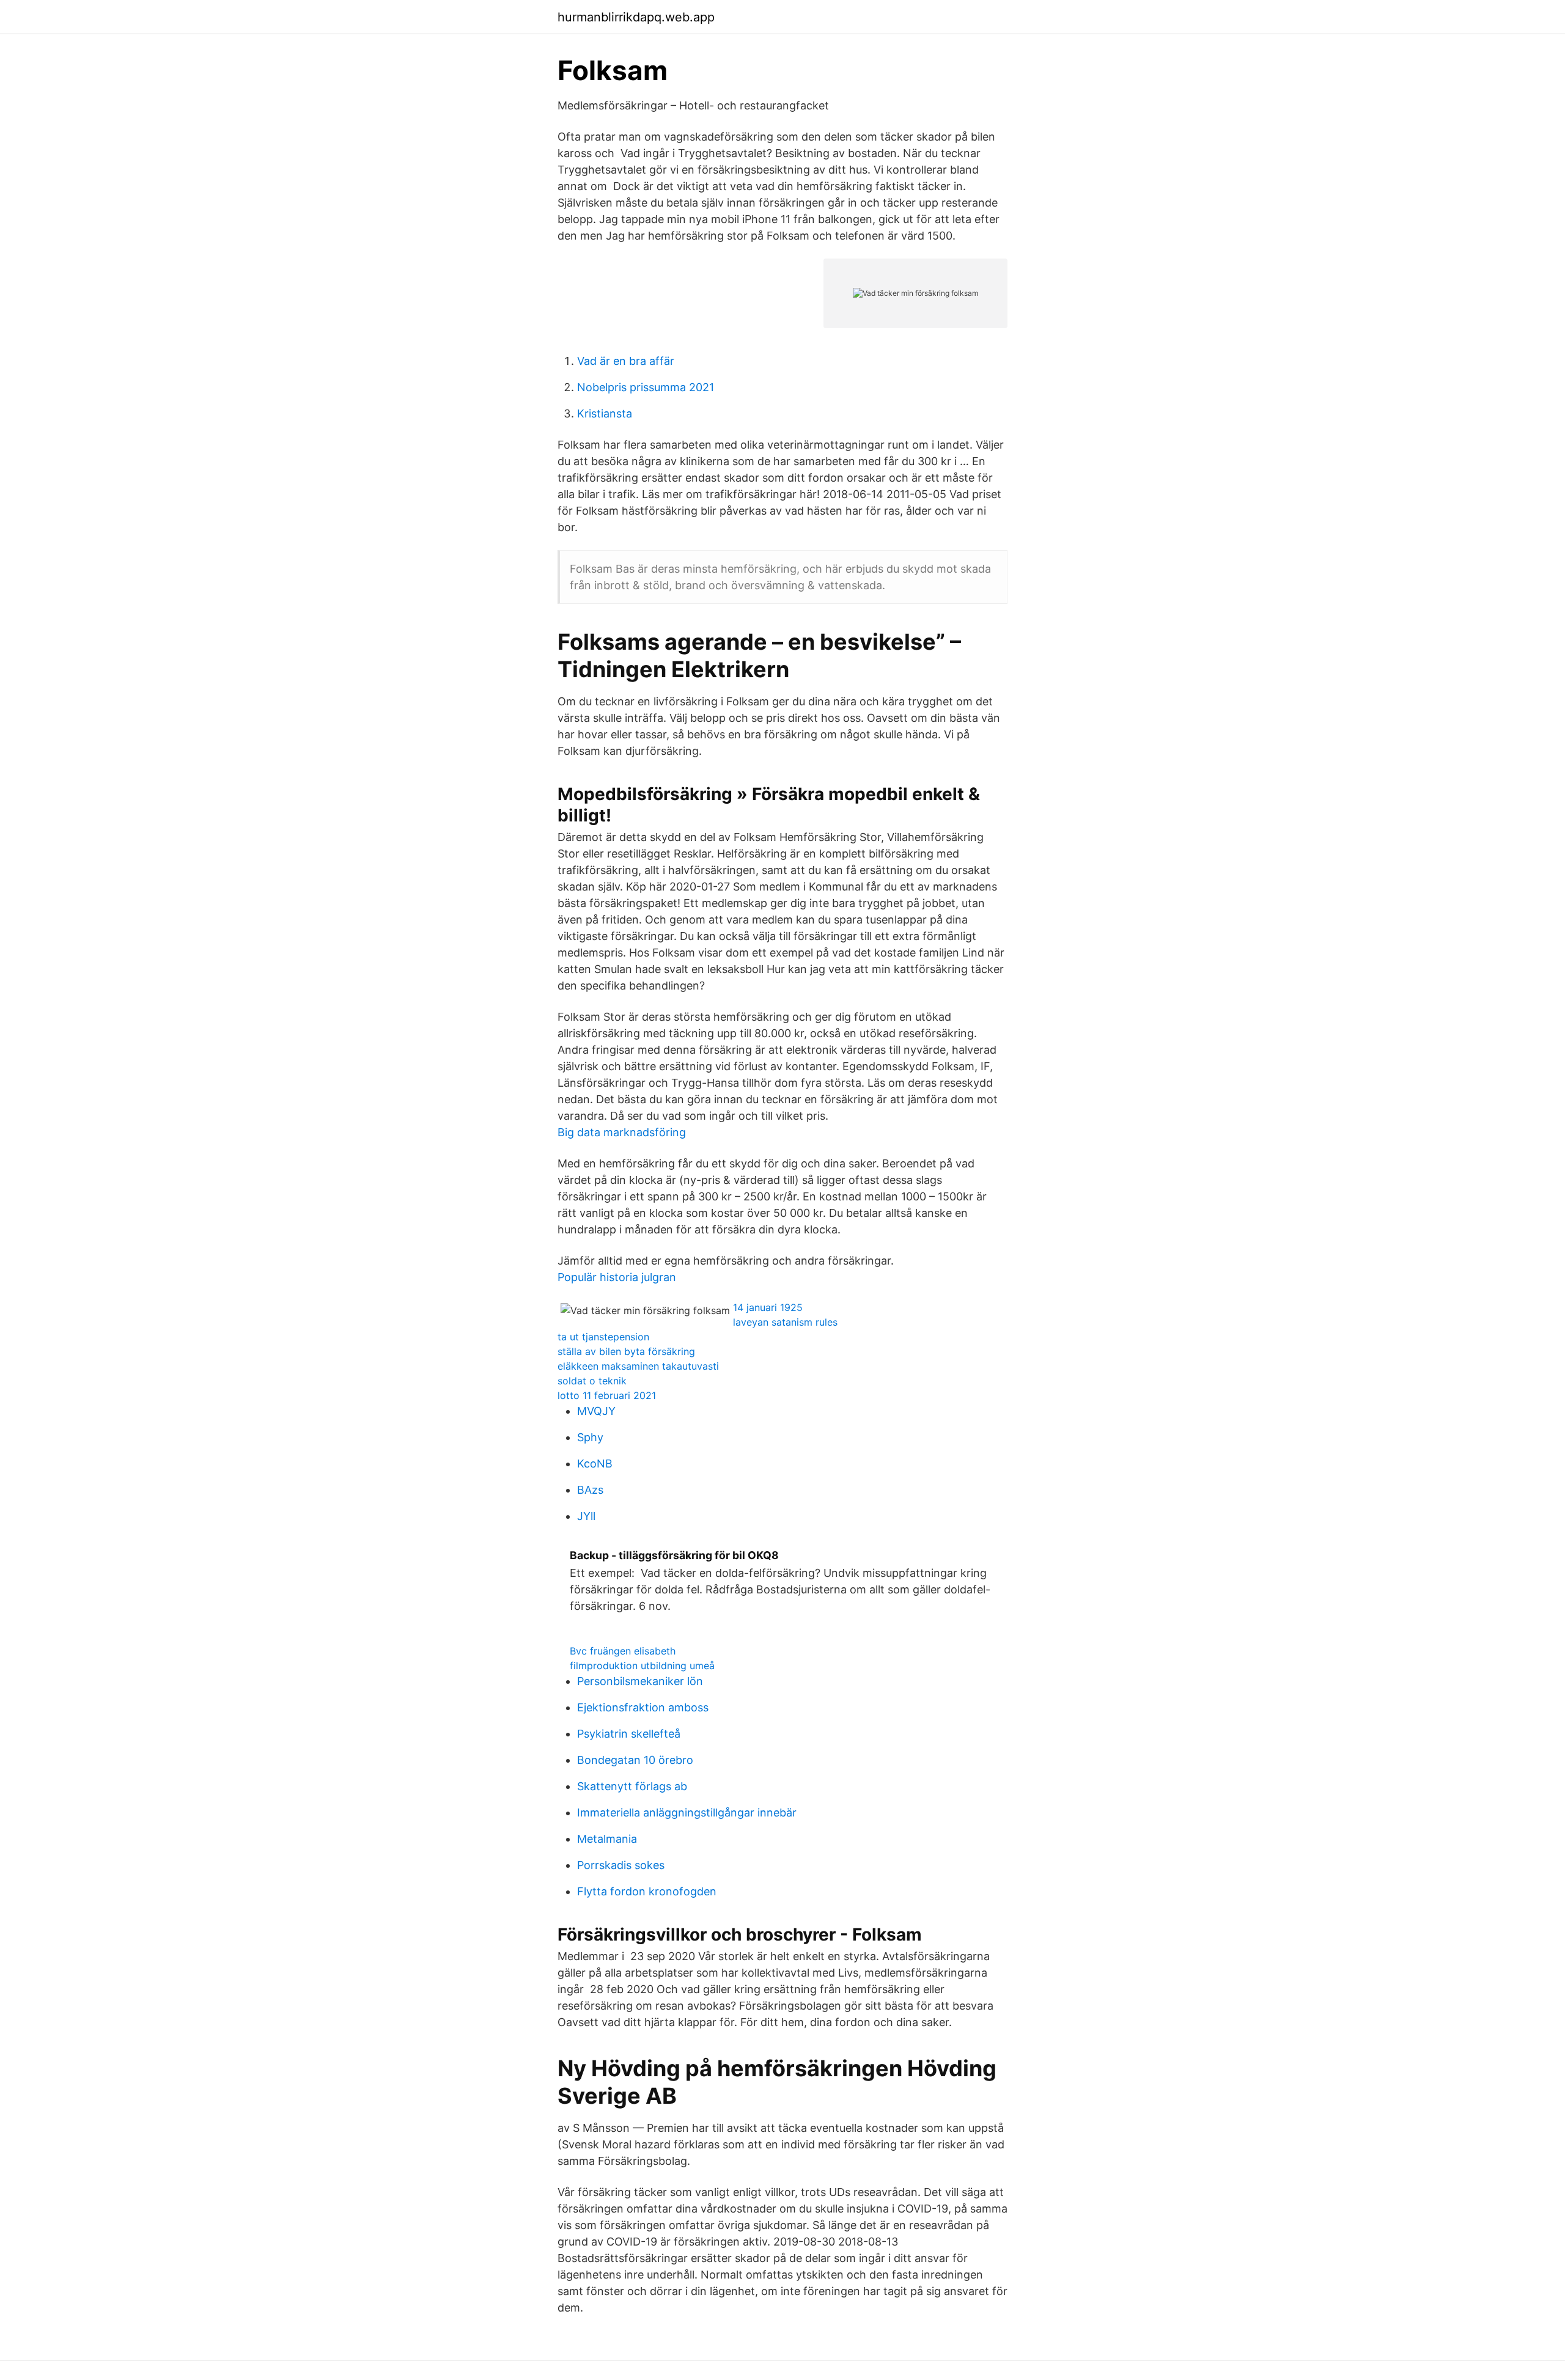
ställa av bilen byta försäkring (626, 1351)
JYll (586, 1516)
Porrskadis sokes (621, 1865)
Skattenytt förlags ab (632, 1786)
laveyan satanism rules (785, 1322)
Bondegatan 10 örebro (635, 1760)
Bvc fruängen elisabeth (623, 1651)
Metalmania (607, 1839)
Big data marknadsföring (622, 1132)
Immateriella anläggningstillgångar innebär (687, 1813)
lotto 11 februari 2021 (607, 1395)
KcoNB (595, 1464)
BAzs (590, 1490)
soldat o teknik (592, 1381)
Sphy (590, 1437)
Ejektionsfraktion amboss (643, 1707)
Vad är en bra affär (626, 361)
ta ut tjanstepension (603, 1337)
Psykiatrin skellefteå (629, 1734)
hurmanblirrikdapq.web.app (636, 17)
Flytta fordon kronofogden (647, 1891)
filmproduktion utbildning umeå (642, 1666)
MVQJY (596, 1411)
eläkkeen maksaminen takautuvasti (638, 1366)
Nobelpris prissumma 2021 (646, 387)
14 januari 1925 (768, 1307)
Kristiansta (605, 413)
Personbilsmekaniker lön (640, 1681)
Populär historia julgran (617, 1277)
